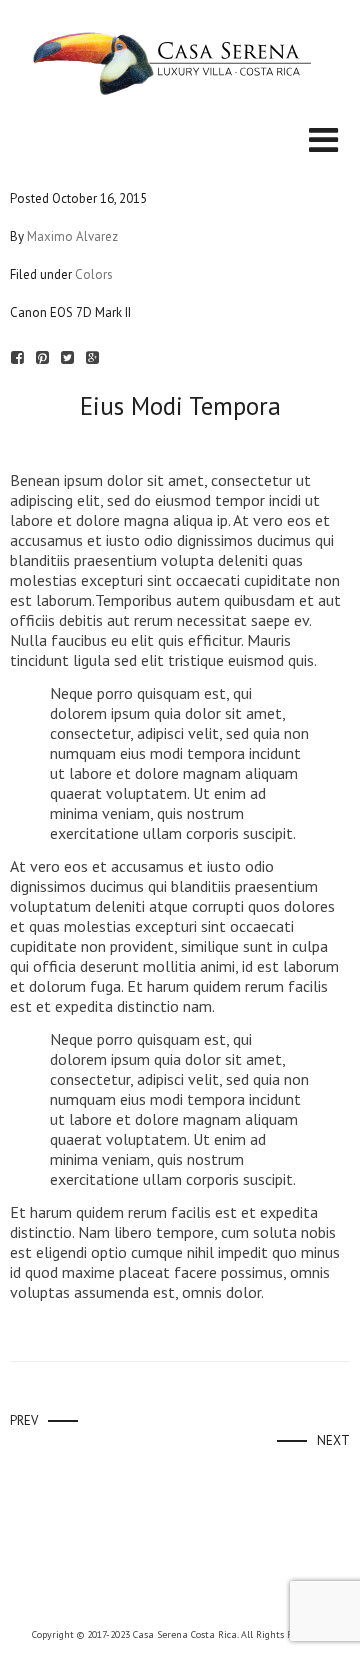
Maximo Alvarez (72, 236)
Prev (24, 1420)
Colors (94, 274)
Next (333, 1440)
